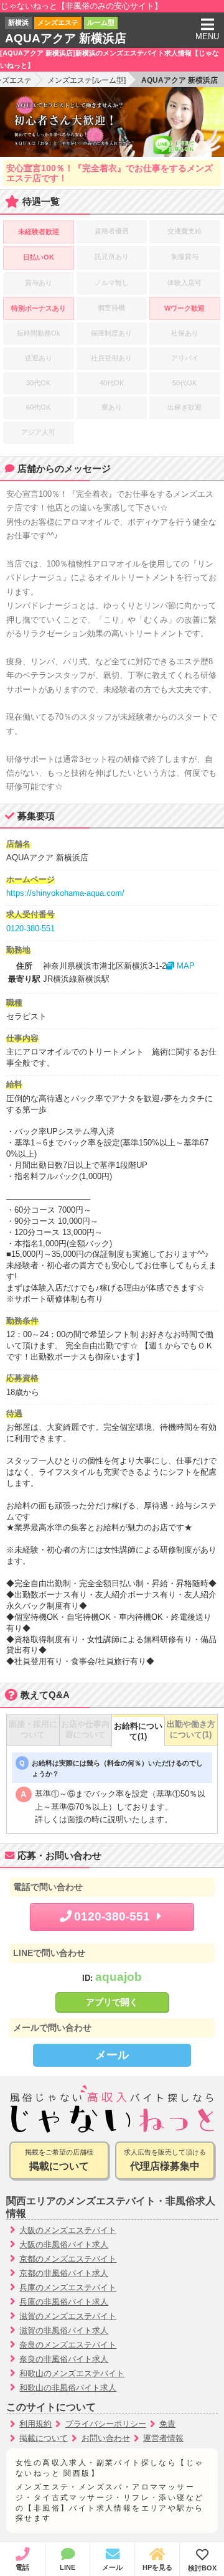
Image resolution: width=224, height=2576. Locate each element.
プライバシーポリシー (106, 2424)
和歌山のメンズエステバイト (72, 2373)
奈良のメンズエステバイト (68, 2345)
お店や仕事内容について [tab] (85, 1730)
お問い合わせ (106, 2438)
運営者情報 (163, 2438)
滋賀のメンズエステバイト (68, 2316)
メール (112, 2055)
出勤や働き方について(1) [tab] (191, 1730)
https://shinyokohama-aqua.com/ (65, 893)
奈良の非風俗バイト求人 (64, 2359)
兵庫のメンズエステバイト (68, 2287)
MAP (184, 966)
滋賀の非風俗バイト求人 (64, 2330)
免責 (167, 2424)
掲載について (44, 2438)
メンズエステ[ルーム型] (86, 80)
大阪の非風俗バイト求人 (64, 2245)
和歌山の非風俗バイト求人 (68, 2388)
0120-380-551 (30, 928)
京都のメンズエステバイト (68, 2259)
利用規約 (35, 2424)
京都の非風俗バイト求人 (64, 2273)
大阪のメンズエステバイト (68, 2230)
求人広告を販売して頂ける (165, 2160)
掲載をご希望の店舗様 (59, 2160)
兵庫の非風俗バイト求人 (64, 2302)
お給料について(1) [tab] (138, 1732)
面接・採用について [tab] (33, 1730)
